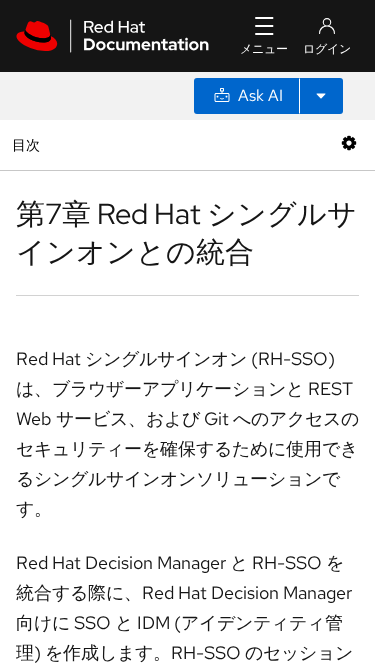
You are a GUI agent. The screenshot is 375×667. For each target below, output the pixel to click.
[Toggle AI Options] (321, 96)
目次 (28, 144)
